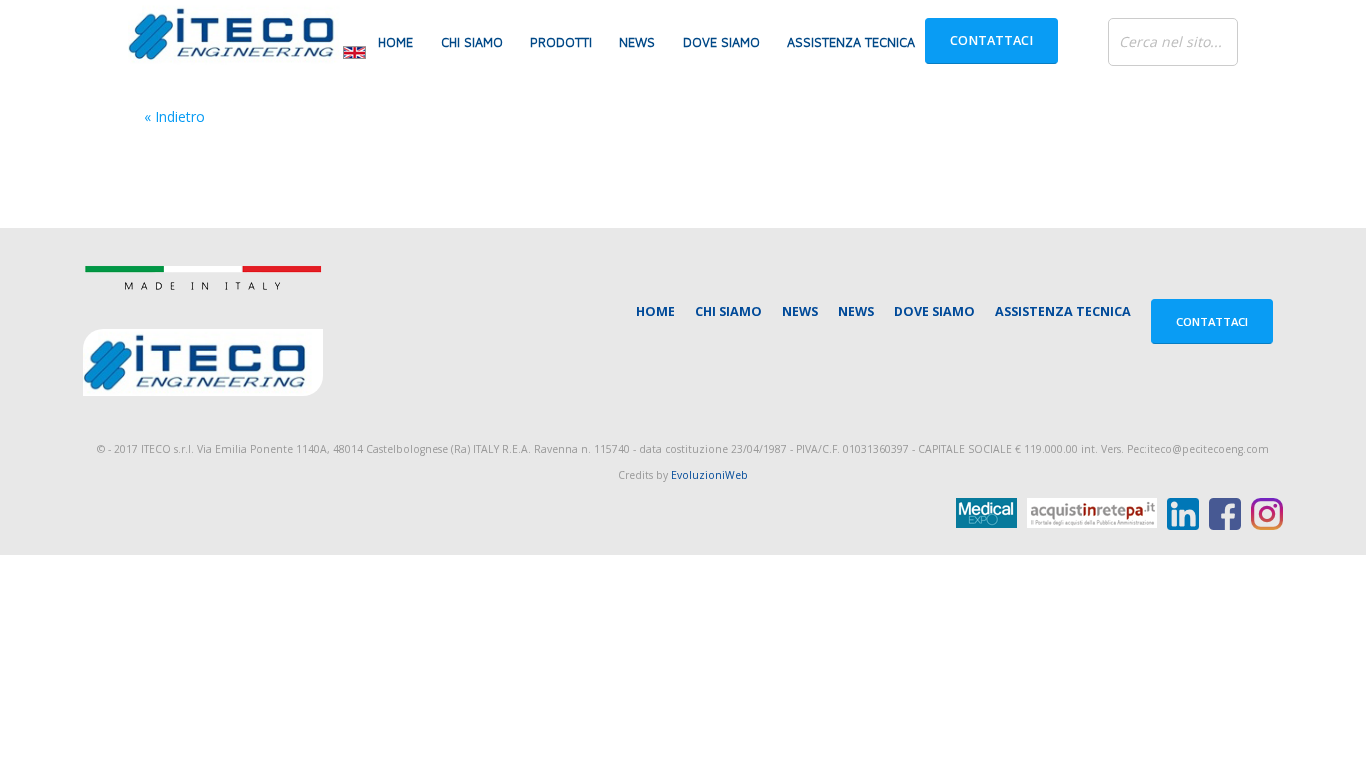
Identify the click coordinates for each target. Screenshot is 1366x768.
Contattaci (991, 40)
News (637, 42)
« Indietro (174, 116)
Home (395, 42)
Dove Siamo (721, 42)
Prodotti (561, 42)
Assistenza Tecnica (851, 42)
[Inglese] (354, 50)
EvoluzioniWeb (709, 475)
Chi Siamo (472, 42)
